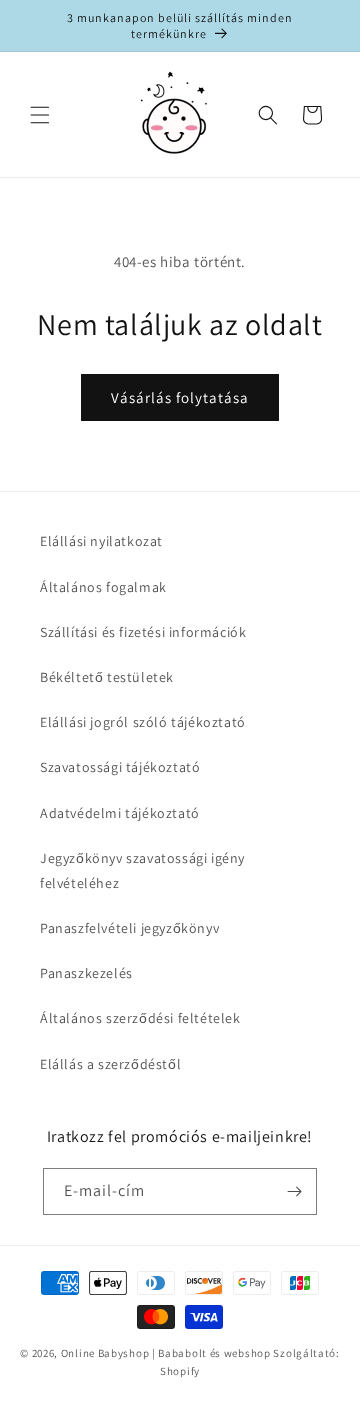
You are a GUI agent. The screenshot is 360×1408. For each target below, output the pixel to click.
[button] (40, 115)
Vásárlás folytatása (180, 397)
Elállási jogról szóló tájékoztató (143, 722)
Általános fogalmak (103, 587)
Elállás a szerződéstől (110, 1064)
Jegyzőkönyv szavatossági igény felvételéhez (142, 870)
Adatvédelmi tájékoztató (120, 813)
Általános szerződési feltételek (140, 1018)
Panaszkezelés (86, 973)
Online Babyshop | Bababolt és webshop (166, 1353)
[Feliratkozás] (294, 1191)
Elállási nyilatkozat (101, 541)
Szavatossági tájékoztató (120, 767)
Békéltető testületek (107, 677)
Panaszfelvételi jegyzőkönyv (129, 928)
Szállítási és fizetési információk (143, 632)
